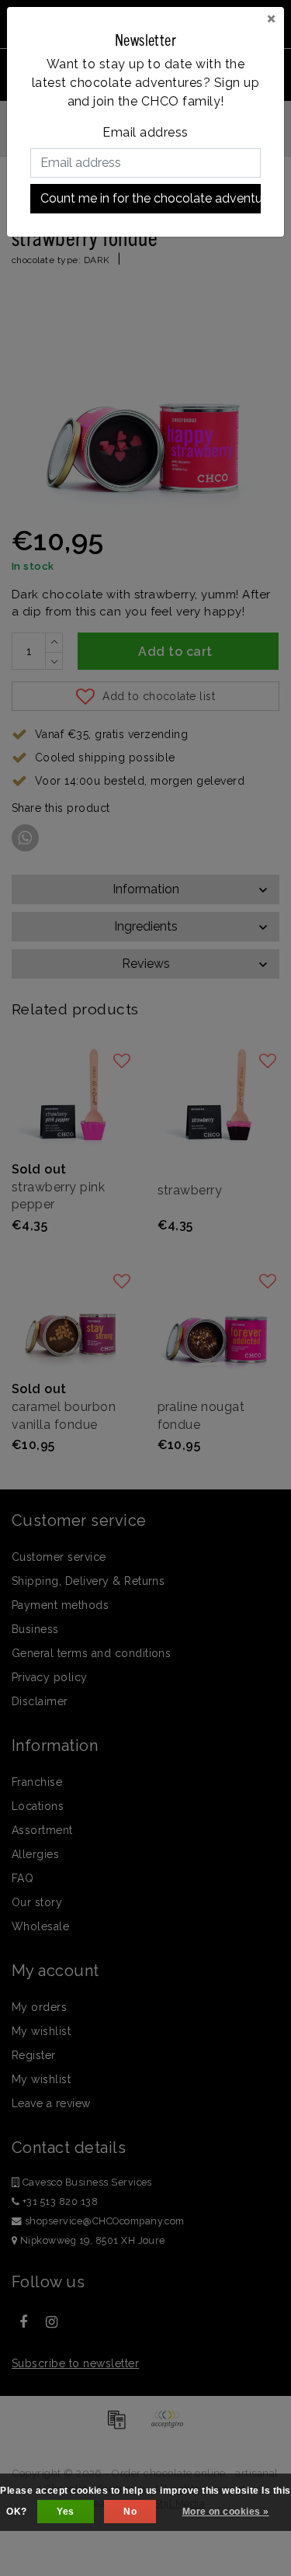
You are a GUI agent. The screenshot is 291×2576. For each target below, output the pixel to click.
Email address (145, 132)
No (130, 2512)
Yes (65, 2512)
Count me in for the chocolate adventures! (151, 198)
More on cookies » (226, 2512)
